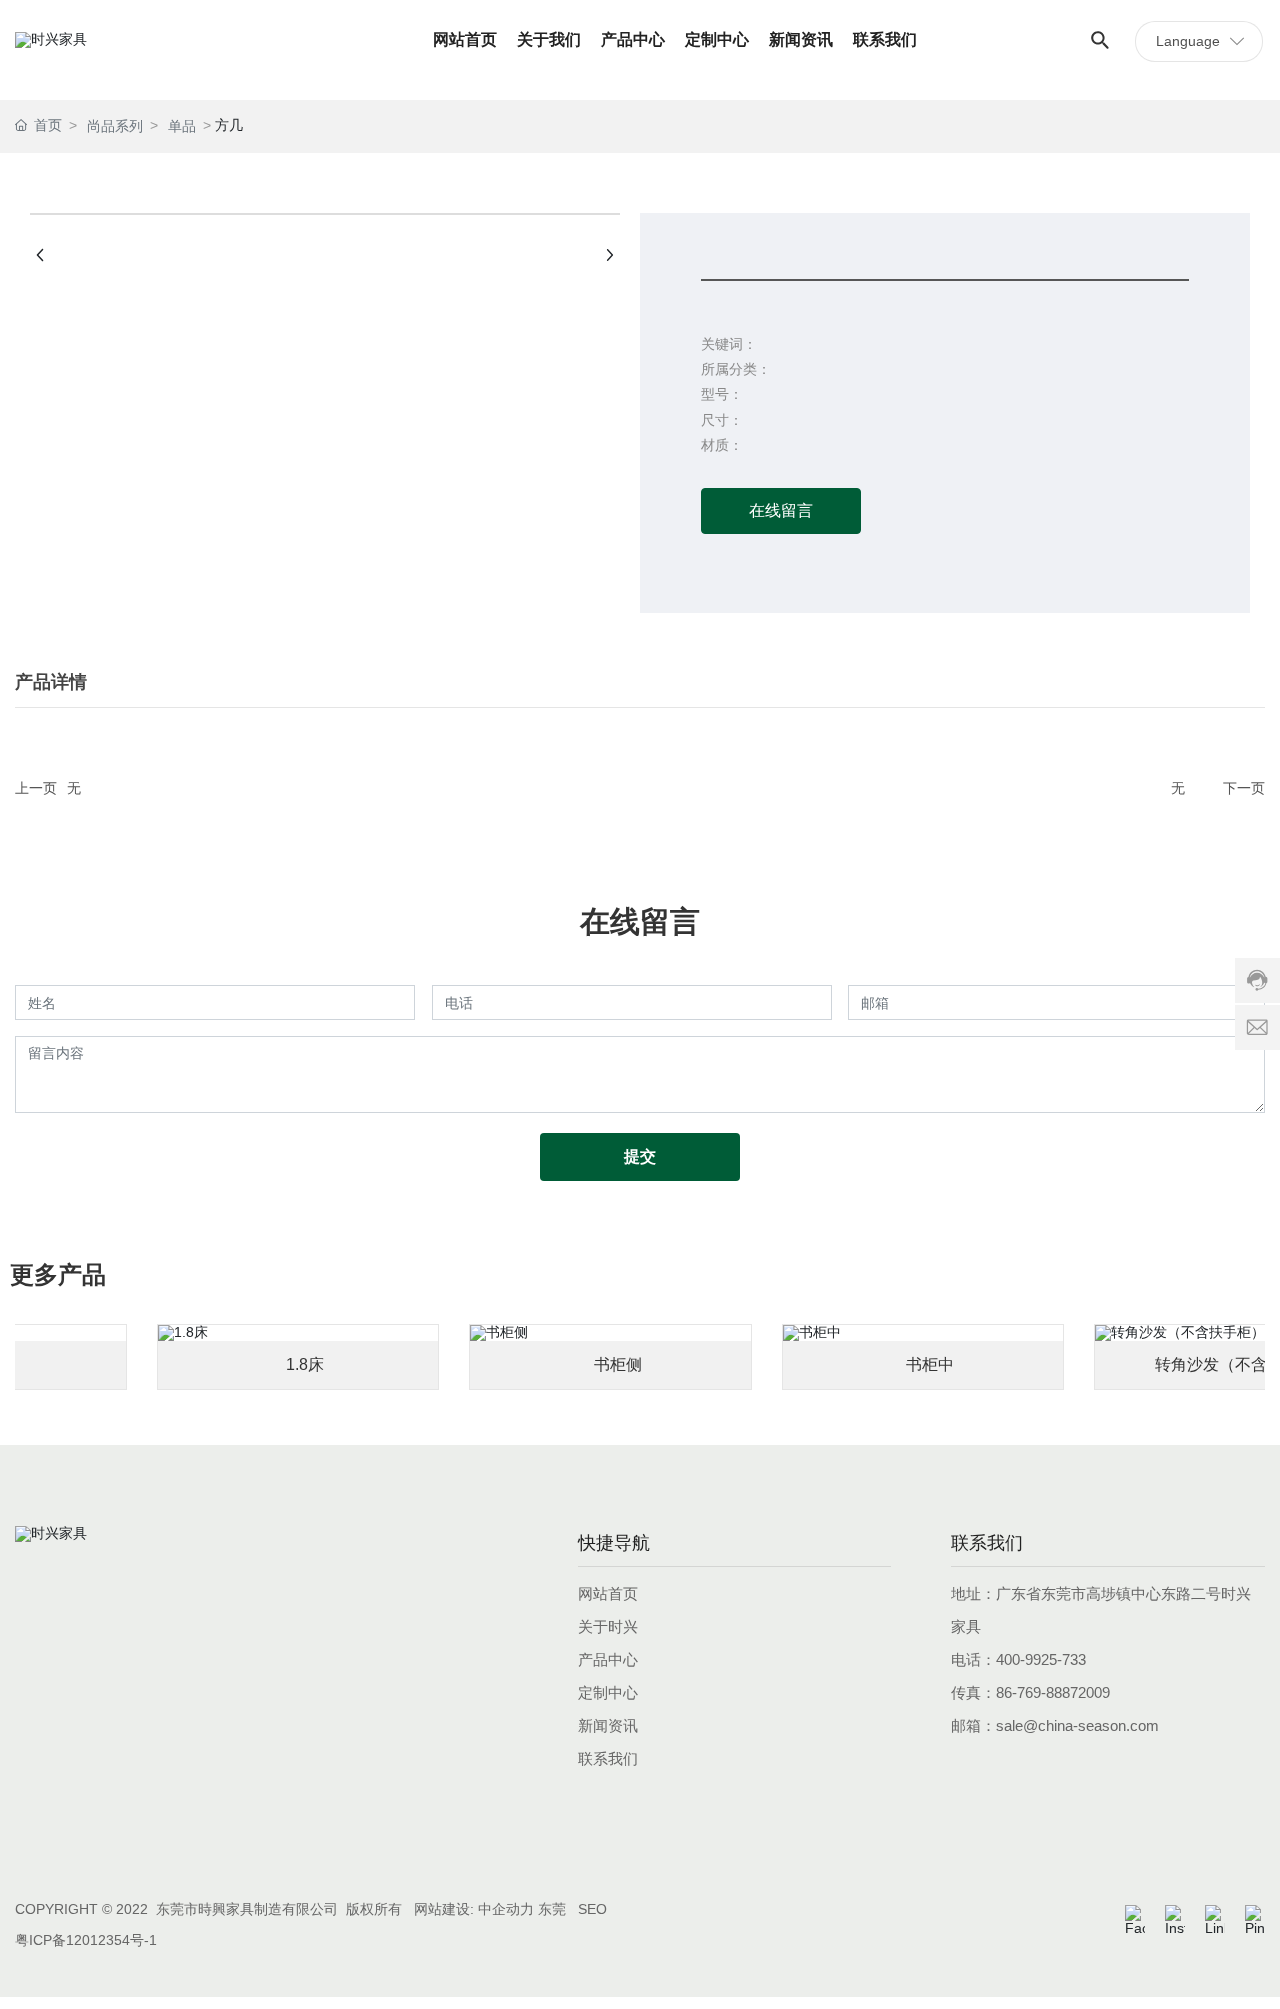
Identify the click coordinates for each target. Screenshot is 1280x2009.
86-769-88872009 (1053, 1692)
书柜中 (921, 1364)
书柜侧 (609, 1364)
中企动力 (506, 1909)
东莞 (552, 1909)
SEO (592, 1909)
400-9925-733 (1041, 1659)
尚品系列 (115, 126)
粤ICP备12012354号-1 (86, 1940)
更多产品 (58, 1274)
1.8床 (296, 1364)
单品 (182, 126)
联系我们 (987, 1543)
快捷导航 (614, 1543)
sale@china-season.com (1077, 1725)
